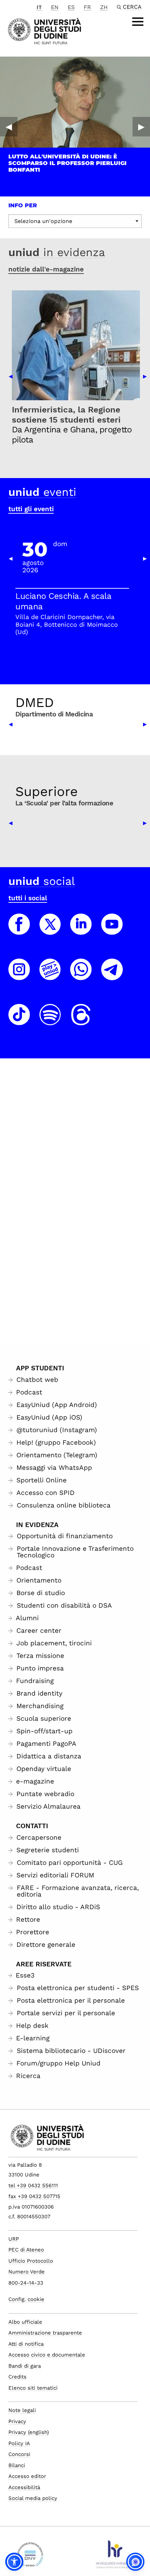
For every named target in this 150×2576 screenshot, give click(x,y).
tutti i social (28, 898)
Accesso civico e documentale (47, 2355)
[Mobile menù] (138, 22)
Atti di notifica (26, 2344)
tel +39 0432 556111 (33, 2186)
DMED (35, 702)
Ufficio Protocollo (31, 2261)
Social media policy (33, 2498)
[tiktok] (19, 1021)
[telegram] (112, 976)
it (39, 7)
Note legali (22, 2410)
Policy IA (19, 2443)
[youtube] (112, 931)
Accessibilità (24, 2487)
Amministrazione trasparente (45, 2333)
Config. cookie (26, 2299)
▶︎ (141, 127)
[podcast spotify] (50, 1021)
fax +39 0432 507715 (34, 2196)
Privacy (17, 2421)
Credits (17, 2377)
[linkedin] (81, 931)
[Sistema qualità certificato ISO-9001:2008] (30, 2557)
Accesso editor (27, 2476)
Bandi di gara (25, 2366)
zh (104, 7)
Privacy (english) (29, 2432)
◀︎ (9, 127)
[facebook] (19, 931)
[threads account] (81, 1021)
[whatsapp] (81, 976)
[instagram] (19, 976)
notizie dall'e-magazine (46, 269)
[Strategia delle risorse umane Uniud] (114, 2557)
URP (14, 2239)
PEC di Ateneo (26, 2250)
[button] (14, 2562)
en (55, 7)
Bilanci (17, 2465)
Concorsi (19, 2454)
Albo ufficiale (25, 2322)
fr (87, 7)
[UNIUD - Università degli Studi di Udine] (44, 31)
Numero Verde (27, 2272)
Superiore (47, 791)
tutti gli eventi (31, 509)
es (71, 7)
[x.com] (50, 931)
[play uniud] (50, 976)
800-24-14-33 (26, 2283)
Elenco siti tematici (33, 2388)
